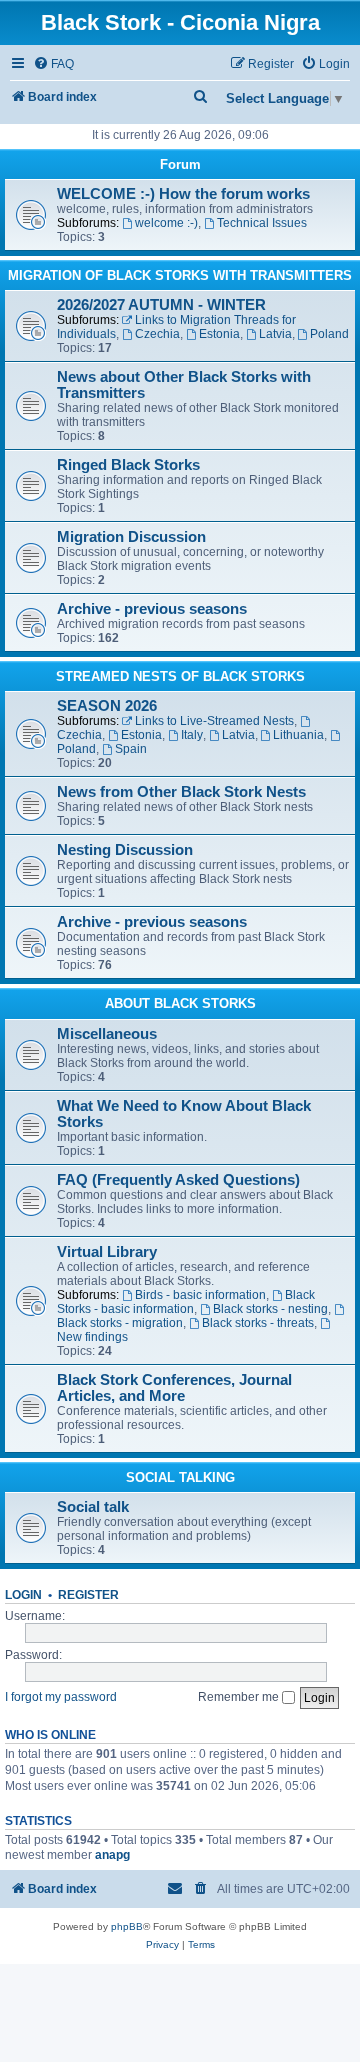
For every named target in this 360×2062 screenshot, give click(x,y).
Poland (329, 334)
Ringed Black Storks (128, 465)
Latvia (275, 334)
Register (88, 1595)
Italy (192, 735)
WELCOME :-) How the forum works (183, 194)
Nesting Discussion (125, 850)
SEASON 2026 (107, 706)
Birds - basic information (200, 1295)
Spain (131, 749)
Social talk (93, 1507)
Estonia (219, 334)
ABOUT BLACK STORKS (180, 1003)
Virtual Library (107, 1252)
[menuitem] (53, 64)
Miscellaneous (107, 1034)
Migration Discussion (131, 537)
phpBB (127, 1926)
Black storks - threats (258, 1323)
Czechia (157, 334)
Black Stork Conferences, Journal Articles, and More (174, 1388)
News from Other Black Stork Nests (181, 792)
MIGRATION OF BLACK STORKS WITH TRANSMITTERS (180, 275)
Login (23, 1595)
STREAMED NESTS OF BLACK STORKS (180, 676)
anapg (112, 1855)
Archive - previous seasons (152, 609)
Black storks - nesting (270, 1309)
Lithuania (298, 735)
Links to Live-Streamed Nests (214, 721)
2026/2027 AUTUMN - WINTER (161, 305)
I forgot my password (61, 1697)
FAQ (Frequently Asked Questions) (178, 1180)
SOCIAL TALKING (180, 1477)
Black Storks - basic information (186, 1302)
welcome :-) (166, 223)
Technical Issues (262, 223)
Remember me (240, 1697)
